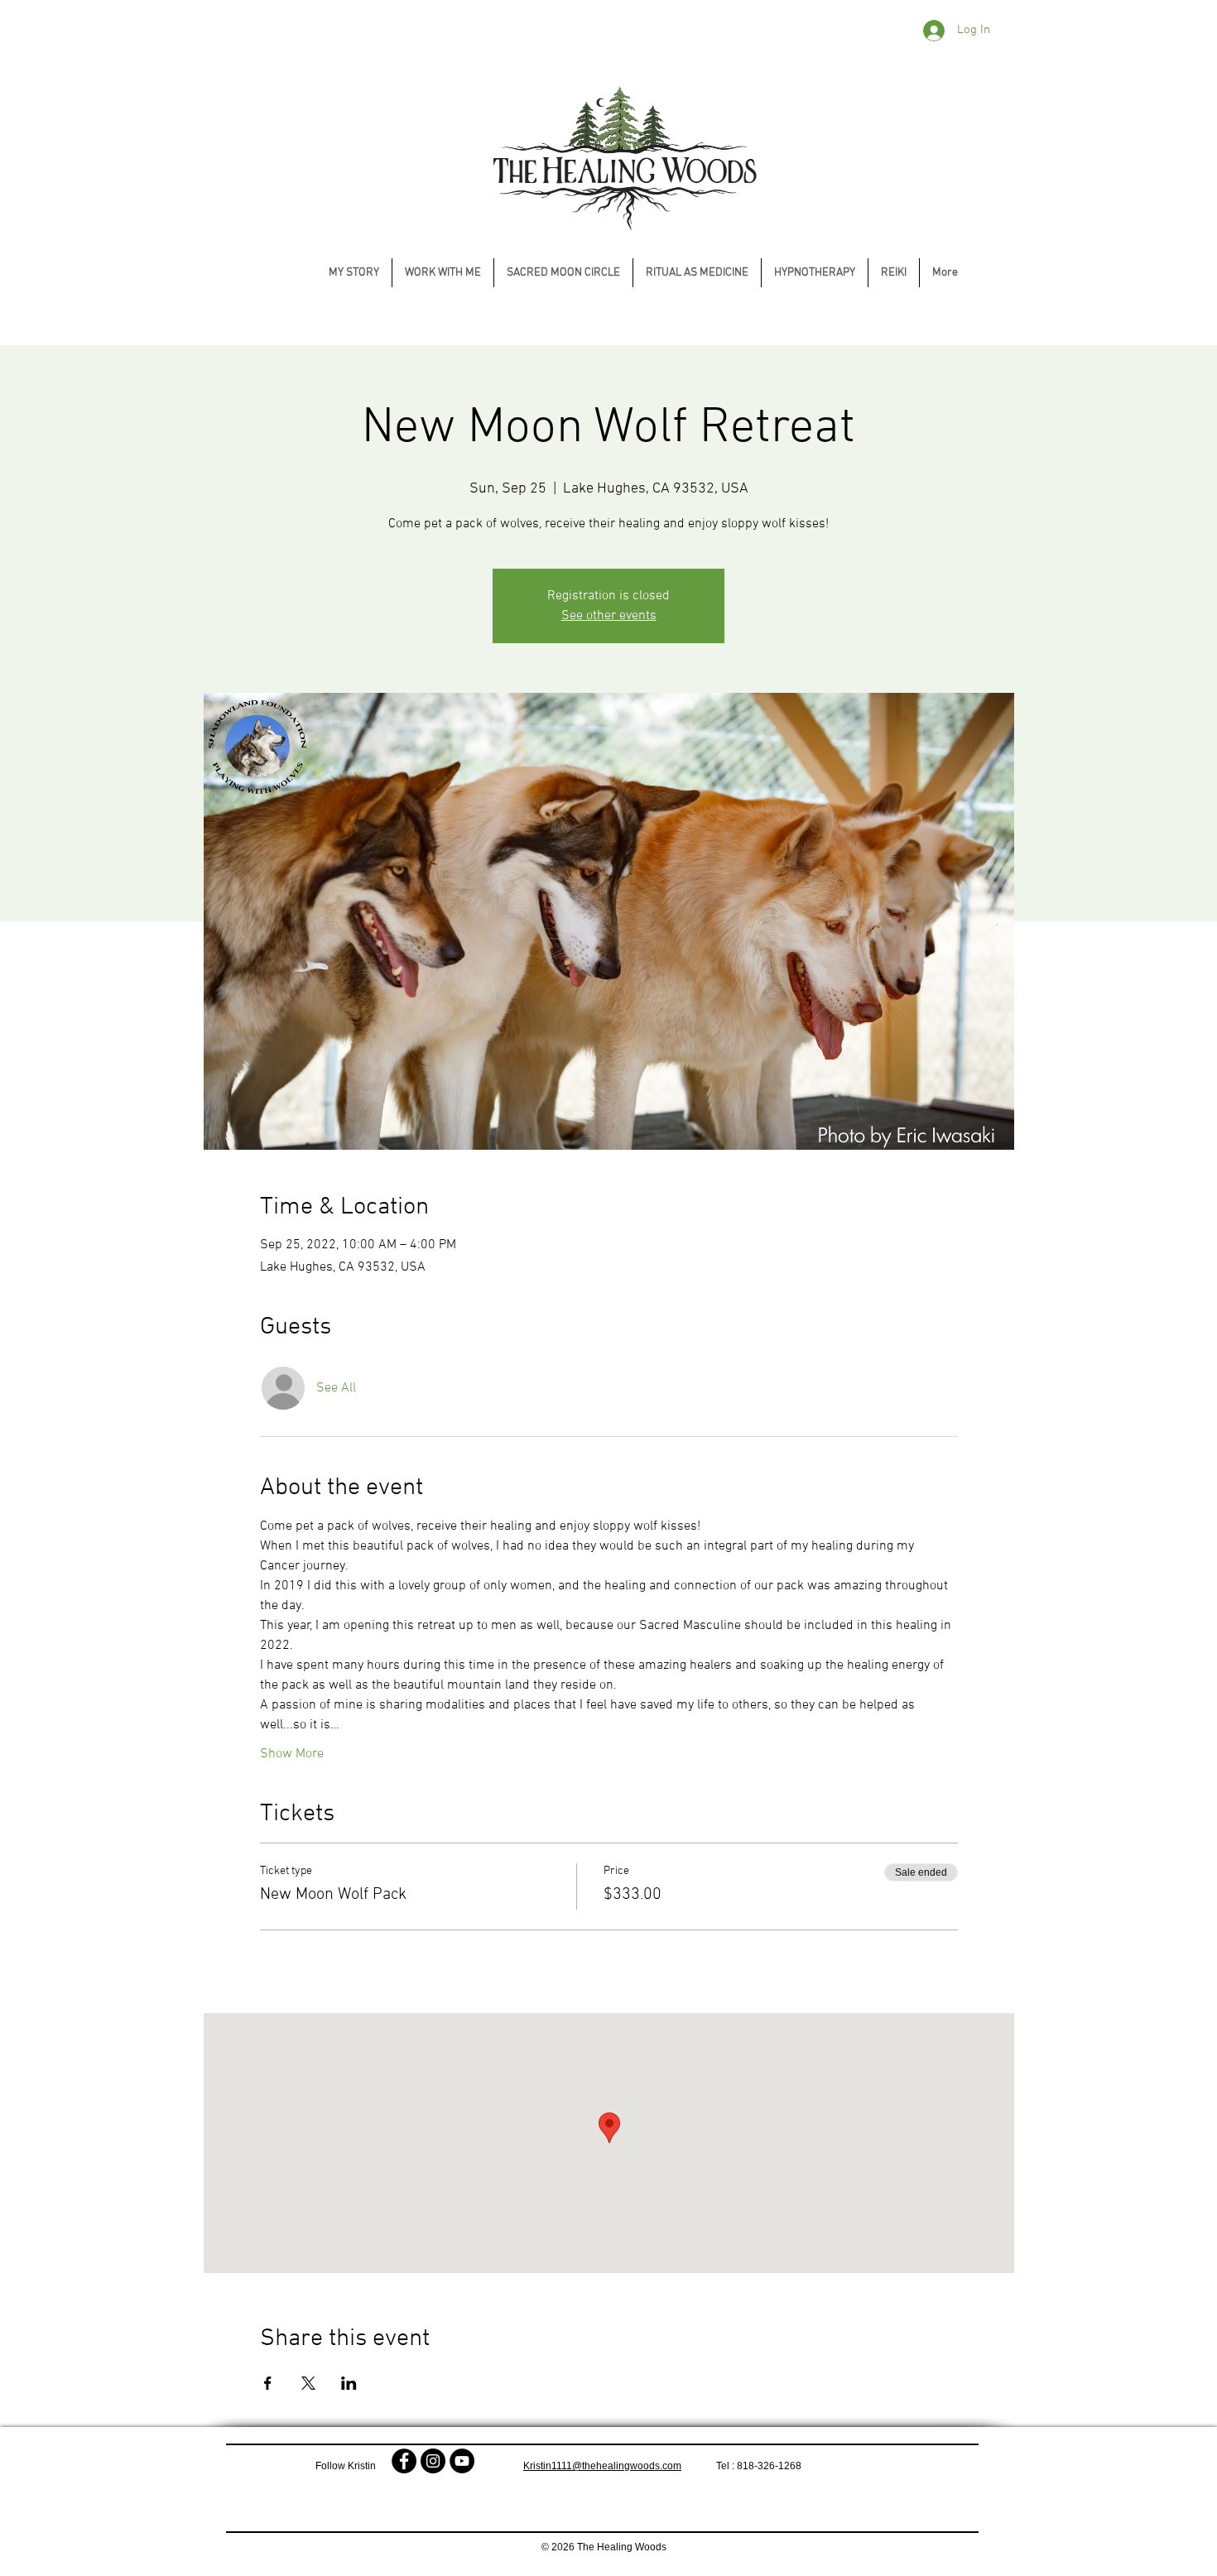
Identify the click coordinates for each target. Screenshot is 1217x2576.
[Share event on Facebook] (268, 2383)
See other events (609, 616)
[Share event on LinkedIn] (349, 2383)
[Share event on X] (308, 2383)
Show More (292, 1754)
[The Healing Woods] (404, 2461)
